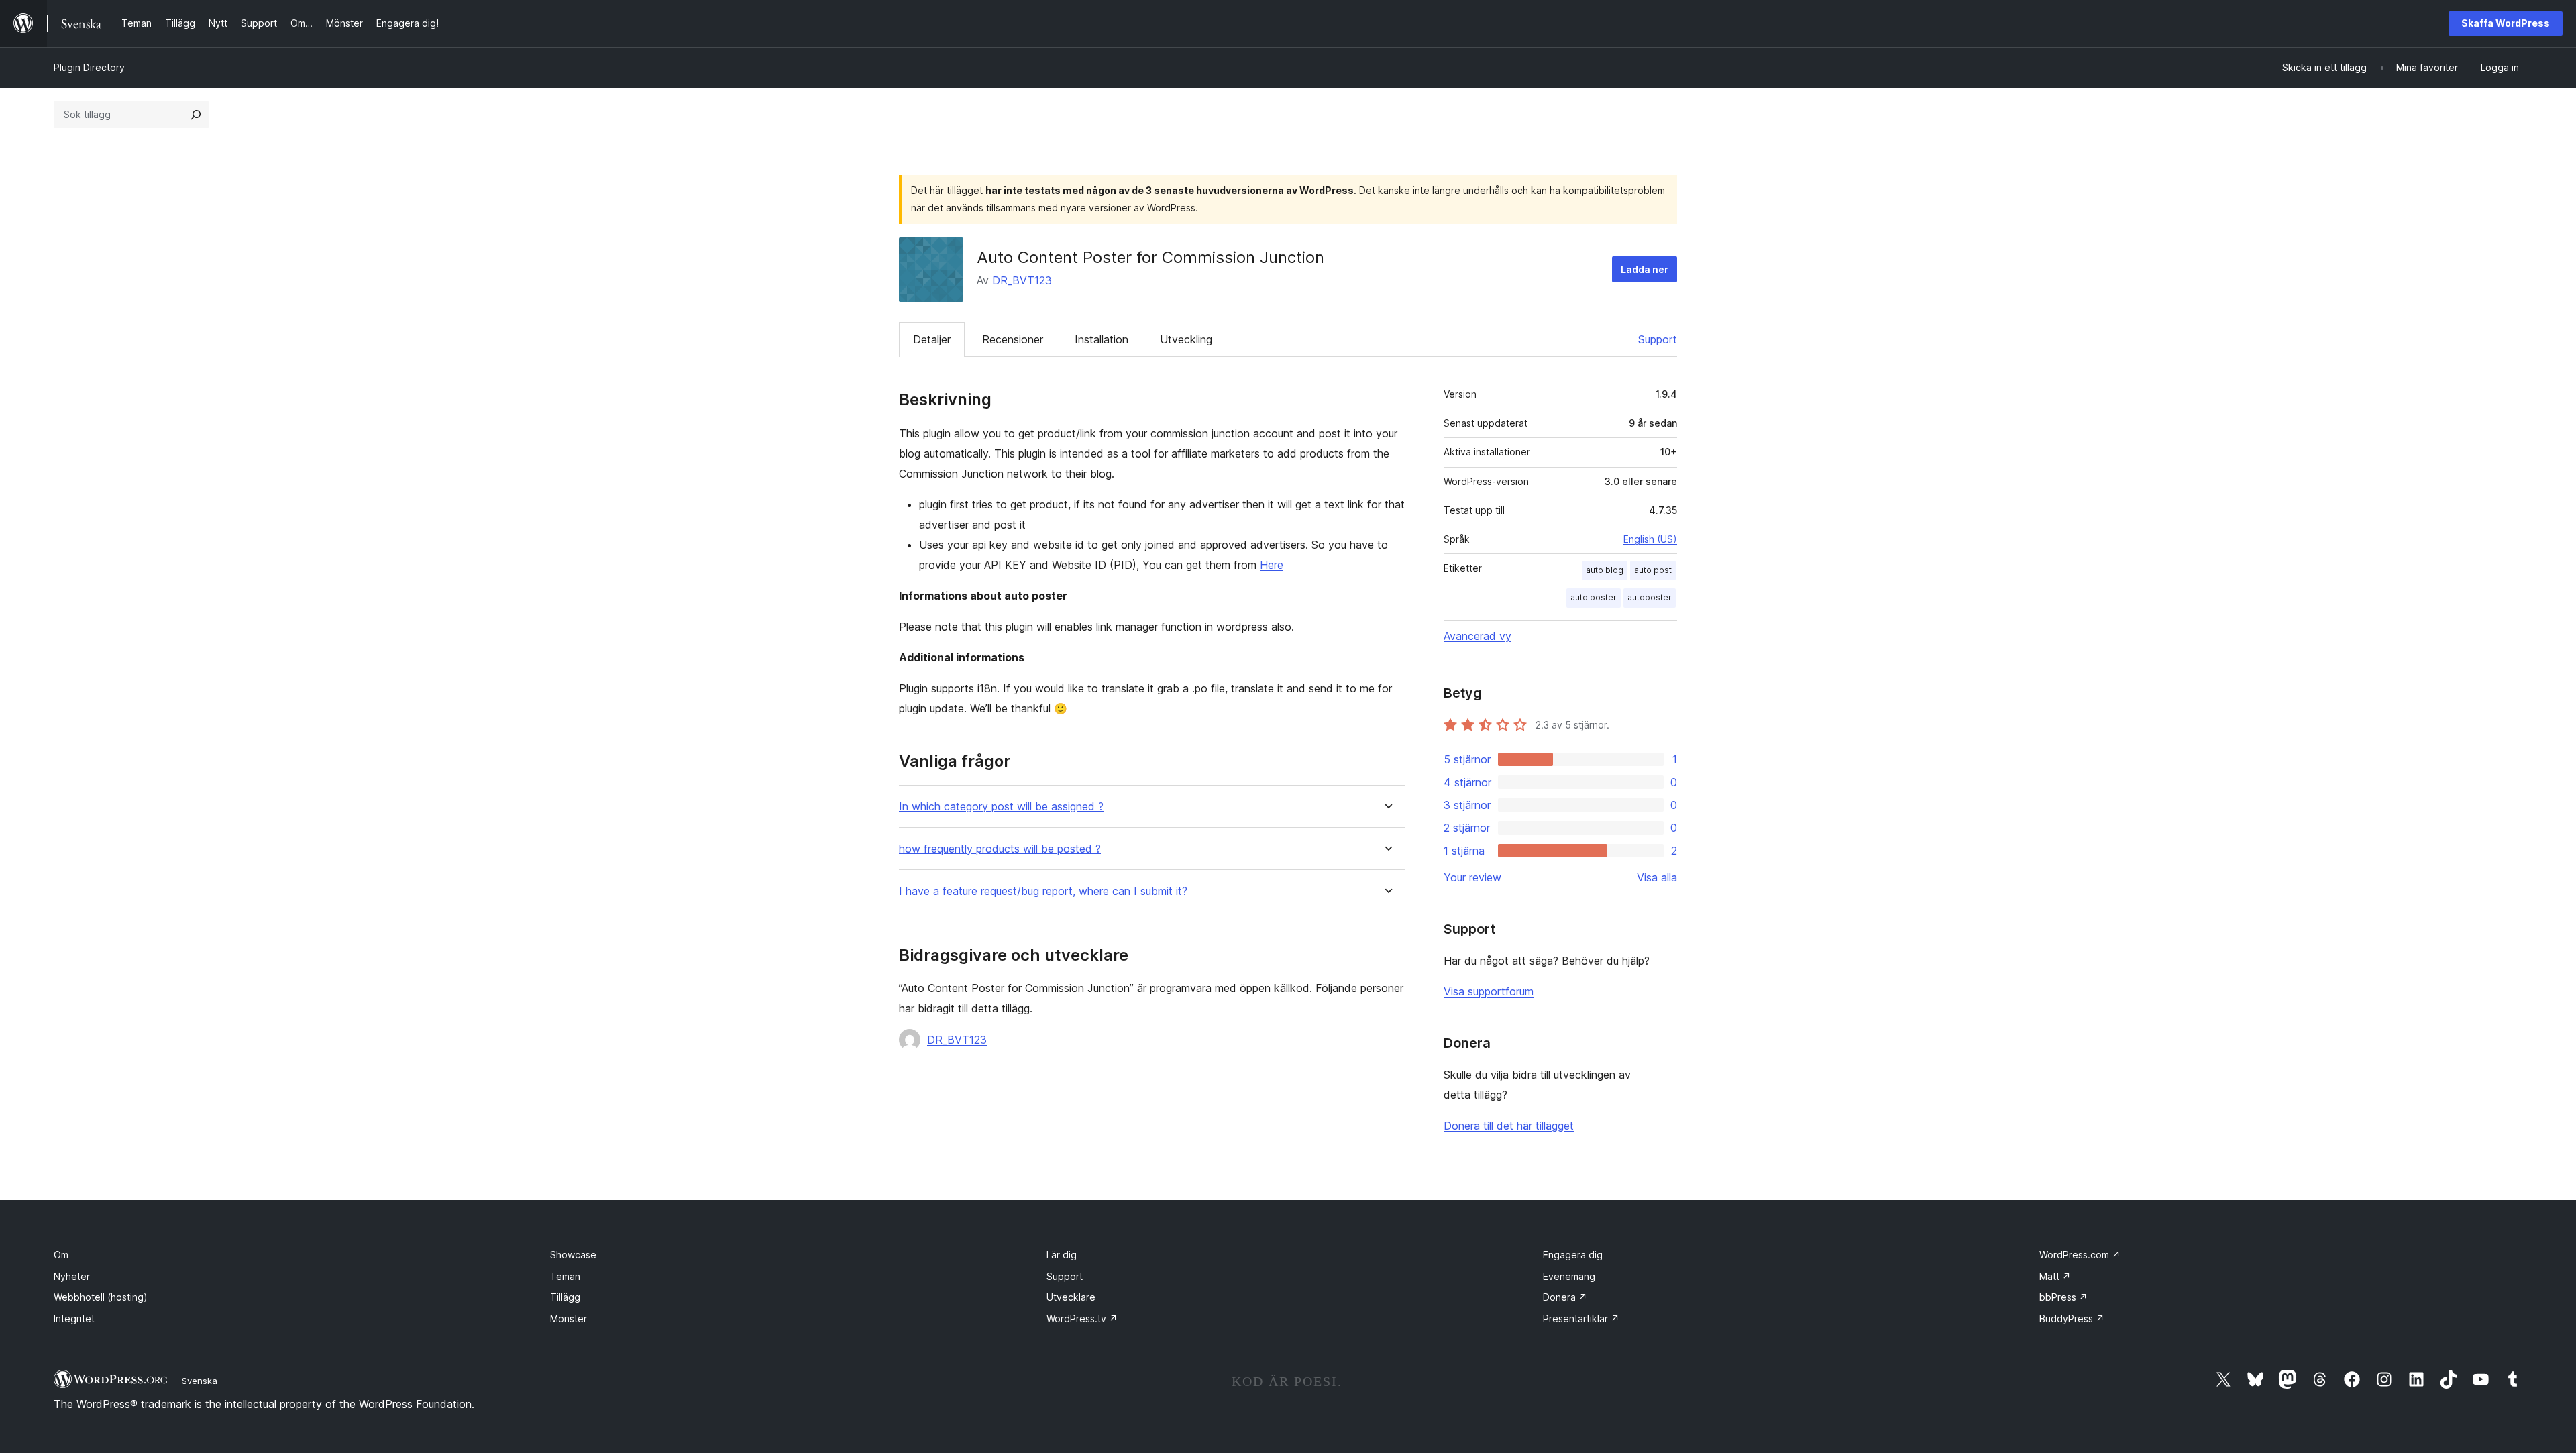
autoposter (1650, 597)
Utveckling (1186, 339)
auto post (1653, 570)
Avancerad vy (1478, 636)
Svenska (200, 1381)
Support (1658, 339)
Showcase (573, 1255)
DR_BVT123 (1022, 280)
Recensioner (1013, 339)
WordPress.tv (1082, 1319)
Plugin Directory (89, 67)
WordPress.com (2080, 1255)
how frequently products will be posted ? (1000, 849)
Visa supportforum (1489, 991)
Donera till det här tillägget (1509, 1126)
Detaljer (932, 339)
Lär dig (1062, 1255)
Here (1272, 565)
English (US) (1650, 539)
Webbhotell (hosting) (101, 1297)
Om (61, 1255)
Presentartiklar (1581, 1319)
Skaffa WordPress (2506, 23)
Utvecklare (1071, 1297)
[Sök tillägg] (196, 115)
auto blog (1605, 570)
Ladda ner (1645, 269)
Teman (565, 1276)
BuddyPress (2072, 1319)
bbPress (2063, 1297)
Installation (1102, 339)
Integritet (74, 1319)
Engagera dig (1573, 1255)
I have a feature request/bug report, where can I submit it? (1043, 891)
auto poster (1594, 597)
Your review (1472, 877)
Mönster (569, 1319)
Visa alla (1657, 877)
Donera (1565, 1297)
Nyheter (72, 1276)
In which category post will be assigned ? (1001, 807)
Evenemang (1569, 1276)
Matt (2055, 1276)
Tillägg (565, 1297)
